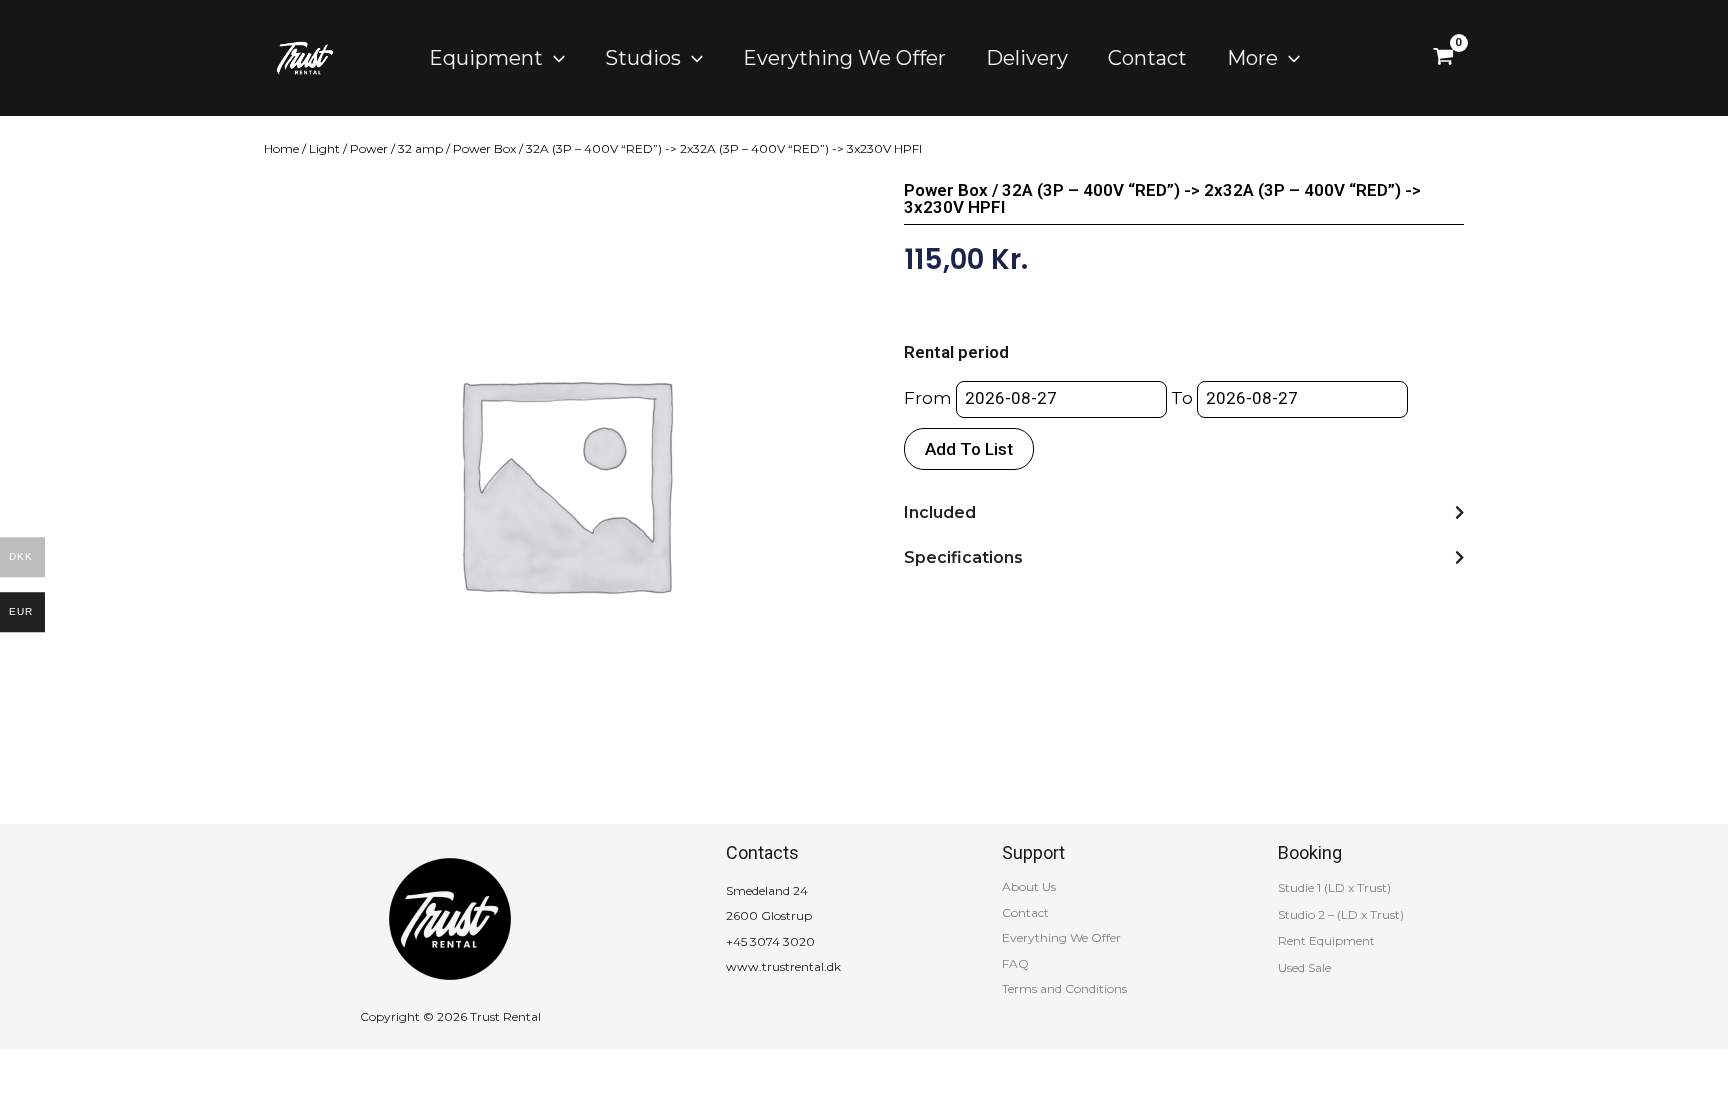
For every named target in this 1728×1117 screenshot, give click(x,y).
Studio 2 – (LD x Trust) (1341, 914)
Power (369, 148)
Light (324, 148)
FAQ (1015, 963)
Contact (1025, 912)
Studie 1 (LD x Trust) (1334, 887)
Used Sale (1304, 967)
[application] (554, 58)
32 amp (420, 148)
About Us (1029, 886)
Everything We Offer (1061, 937)
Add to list (969, 449)
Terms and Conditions (1064, 988)
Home (281, 148)
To (1182, 398)
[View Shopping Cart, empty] (1443, 58)
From (928, 398)
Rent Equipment (1326, 940)
